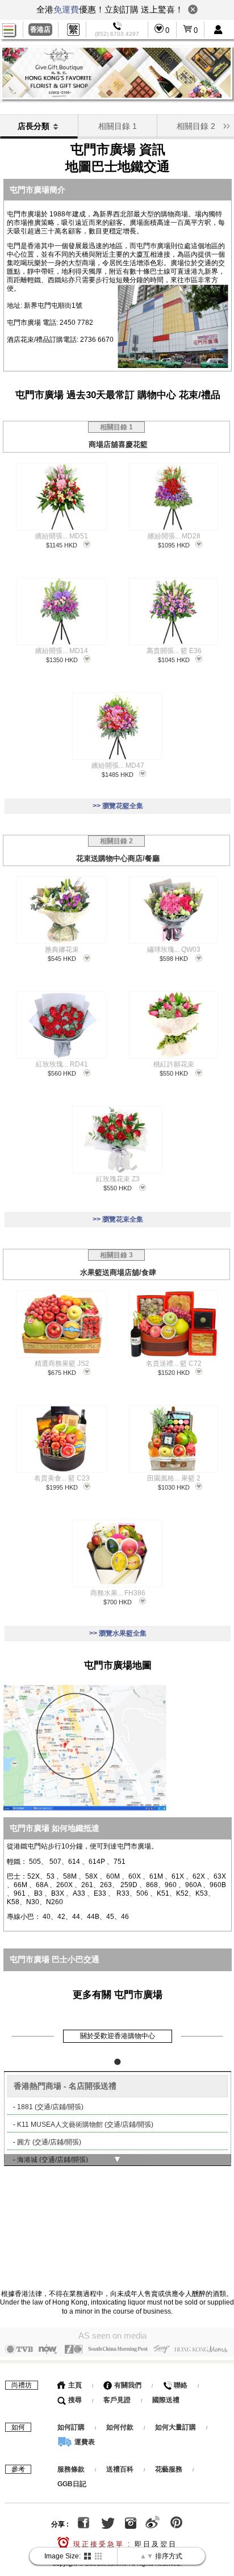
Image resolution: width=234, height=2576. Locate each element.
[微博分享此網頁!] (152, 2524)
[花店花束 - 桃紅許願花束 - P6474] (173, 1025)
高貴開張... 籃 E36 (174, 651)
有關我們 (127, 2385)
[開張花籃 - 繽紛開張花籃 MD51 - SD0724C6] (61, 497)
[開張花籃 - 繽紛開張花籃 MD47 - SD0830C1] (117, 726)
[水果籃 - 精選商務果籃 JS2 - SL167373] (61, 1324)
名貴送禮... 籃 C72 (174, 1364)
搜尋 (74, 2400)
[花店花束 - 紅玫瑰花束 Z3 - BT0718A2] (117, 1139)
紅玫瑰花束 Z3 (118, 1179)
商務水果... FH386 (118, 1593)
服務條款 (71, 2469)
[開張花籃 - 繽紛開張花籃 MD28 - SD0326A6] (173, 497)
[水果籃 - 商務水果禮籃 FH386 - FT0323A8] (117, 1553)
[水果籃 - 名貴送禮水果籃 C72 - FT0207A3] (173, 1324)
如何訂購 (71, 2427)
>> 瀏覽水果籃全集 (118, 1633)
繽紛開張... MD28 (174, 536)
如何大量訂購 (176, 2427)
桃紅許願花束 (174, 1064)
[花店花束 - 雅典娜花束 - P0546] (61, 910)
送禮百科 (120, 2469)
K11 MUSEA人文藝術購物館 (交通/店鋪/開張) (85, 2125)
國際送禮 (166, 2400)
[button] (226, 125)
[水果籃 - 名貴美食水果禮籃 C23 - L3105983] (61, 1439)
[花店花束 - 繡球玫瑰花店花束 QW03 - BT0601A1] (173, 910)
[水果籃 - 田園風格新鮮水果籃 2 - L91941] (173, 1439)
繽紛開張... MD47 (118, 766)
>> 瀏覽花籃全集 (118, 806)
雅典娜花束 (62, 950)
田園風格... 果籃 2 (174, 1478)
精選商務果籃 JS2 (62, 1364)
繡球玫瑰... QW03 (174, 950)
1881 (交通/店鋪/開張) (50, 2107)
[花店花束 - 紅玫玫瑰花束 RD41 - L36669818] (61, 1025)
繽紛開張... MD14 (62, 651)
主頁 (74, 2385)
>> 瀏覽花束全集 (118, 1219)
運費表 (84, 2442)
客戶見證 (117, 2400)
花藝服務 (169, 2469)
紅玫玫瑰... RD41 (62, 1064)
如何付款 (121, 2427)
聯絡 (180, 2385)
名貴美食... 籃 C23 (62, 1478)
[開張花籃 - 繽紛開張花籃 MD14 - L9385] (61, 611)
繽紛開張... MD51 (62, 536)
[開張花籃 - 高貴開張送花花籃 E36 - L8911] (173, 611)
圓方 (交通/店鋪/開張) (49, 2142)
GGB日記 (72, 2484)
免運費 (66, 9)
